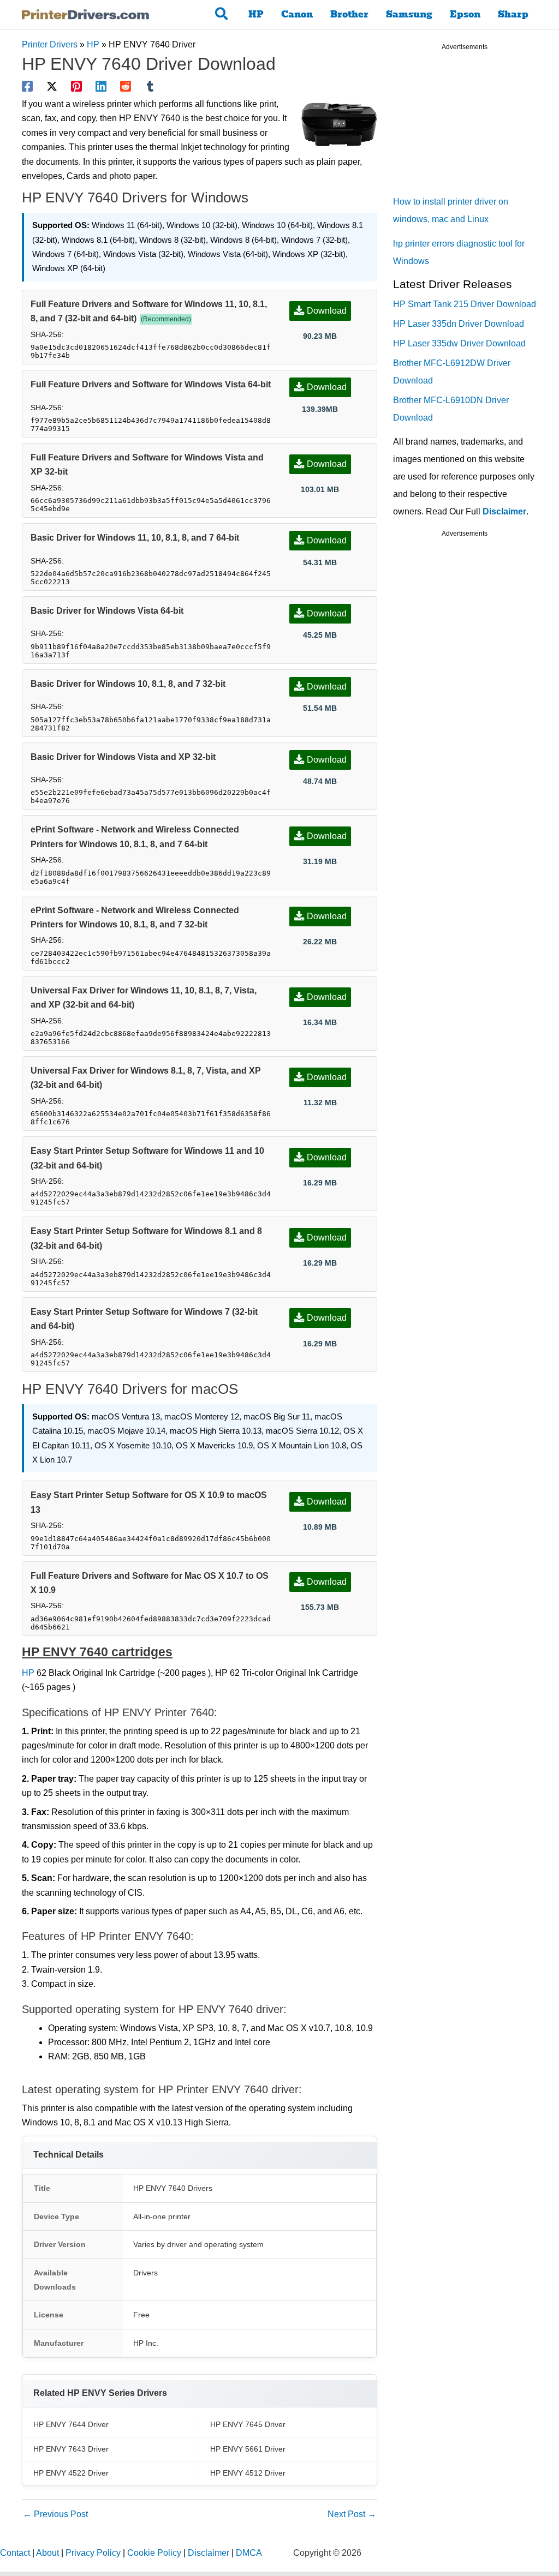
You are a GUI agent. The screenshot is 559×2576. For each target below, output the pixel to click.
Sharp (513, 14)
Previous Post (55, 2514)
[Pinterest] (76, 86)
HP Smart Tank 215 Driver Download (465, 304)
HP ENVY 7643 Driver (71, 2449)
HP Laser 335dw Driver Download (459, 343)
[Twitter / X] (52, 86)
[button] (222, 15)
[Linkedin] (101, 86)
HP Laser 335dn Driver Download (459, 324)
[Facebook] (27, 86)
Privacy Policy (93, 2553)
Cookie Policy (154, 2553)
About (47, 2553)
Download (327, 311)
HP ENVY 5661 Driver (248, 2449)
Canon (297, 14)
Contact (15, 2553)
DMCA (249, 2553)
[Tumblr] (150, 86)
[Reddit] (126, 86)
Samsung (409, 14)
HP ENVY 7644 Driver (71, 2424)
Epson (465, 14)
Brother (349, 14)
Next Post (352, 2514)
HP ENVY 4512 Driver (248, 2473)
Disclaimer (504, 511)
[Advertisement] (475, 125)
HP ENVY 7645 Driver (248, 2424)
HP (256, 14)
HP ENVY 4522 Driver (71, 2473)
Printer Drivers (50, 44)
